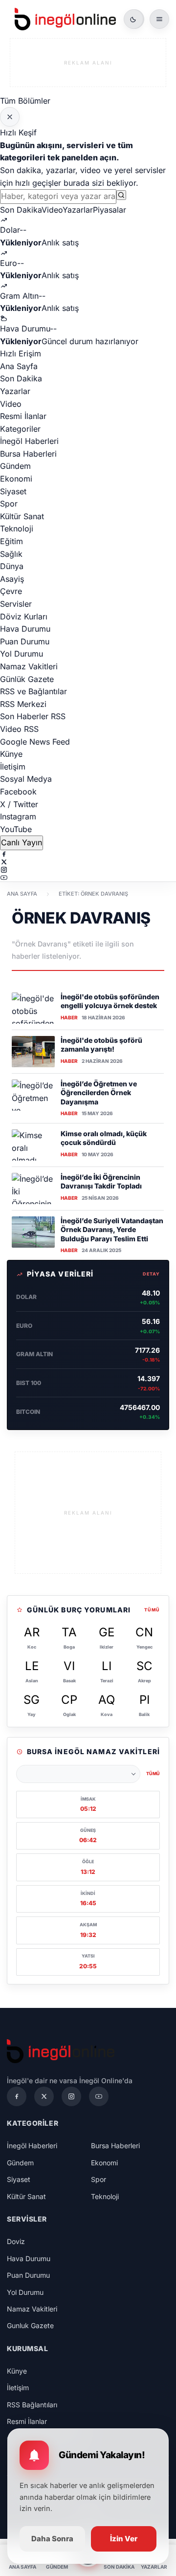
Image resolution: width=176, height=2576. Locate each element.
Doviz (16, 2241)
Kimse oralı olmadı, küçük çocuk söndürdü (104, 1138)
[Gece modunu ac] (133, 19)
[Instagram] (88, 870)
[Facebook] (88, 854)
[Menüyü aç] (159, 19)
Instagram (18, 816)
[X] (88, 862)
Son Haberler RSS (33, 716)
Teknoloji (17, 528)
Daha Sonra (52, 2539)
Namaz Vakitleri (29, 666)
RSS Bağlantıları (32, 2405)
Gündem (15, 466)
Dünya (12, 566)
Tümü (152, 1610)
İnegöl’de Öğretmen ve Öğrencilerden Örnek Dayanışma (99, 1093)
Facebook (18, 792)
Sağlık (11, 554)
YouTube (16, 829)
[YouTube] (88, 878)
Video (52, 210)
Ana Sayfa (19, 366)
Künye (11, 754)
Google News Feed (35, 742)
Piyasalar (110, 210)
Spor (9, 504)
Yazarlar (78, 210)
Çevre (11, 591)
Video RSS (19, 729)
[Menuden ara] (121, 195)
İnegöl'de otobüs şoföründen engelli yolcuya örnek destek (110, 1001)
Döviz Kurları (24, 616)
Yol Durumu (22, 654)
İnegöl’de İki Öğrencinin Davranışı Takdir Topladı (101, 1181)
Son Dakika (21, 210)
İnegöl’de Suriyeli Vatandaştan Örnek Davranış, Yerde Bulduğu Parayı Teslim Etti (112, 1230)
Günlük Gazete (27, 679)
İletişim (13, 767)
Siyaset (13, 491)
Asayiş (12, 579)
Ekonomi (16, 479)
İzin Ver (124, 2539)
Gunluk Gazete (30, 2325)
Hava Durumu (25, 629)
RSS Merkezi (23, 704)
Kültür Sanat (22, 516)
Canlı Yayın (22, 842)
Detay (152, 1274)
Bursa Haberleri (28, 454)
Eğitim (11, 541)
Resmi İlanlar (23, 416)
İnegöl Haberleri (29, 441)
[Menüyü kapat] (10, 117)
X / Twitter (19, 804)
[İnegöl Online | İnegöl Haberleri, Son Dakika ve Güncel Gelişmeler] (65, 19)
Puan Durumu (25, 641)
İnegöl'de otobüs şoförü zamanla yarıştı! (101, 1045)
